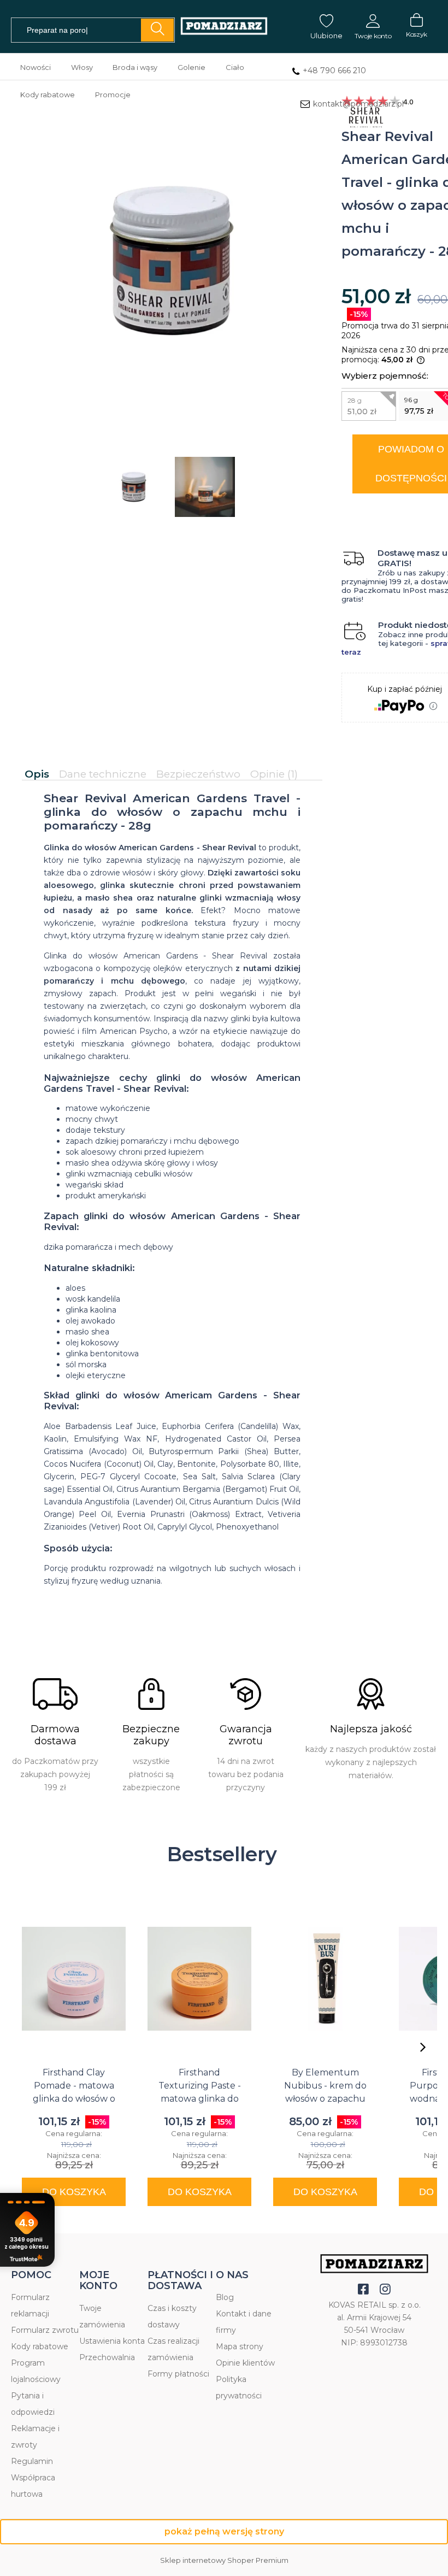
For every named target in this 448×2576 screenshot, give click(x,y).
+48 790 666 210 (334, 70)
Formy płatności (178, 2374)
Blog (225, 2297)
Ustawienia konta (112, 2341)
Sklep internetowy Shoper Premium (224, 2560)
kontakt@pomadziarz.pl (358, 104)
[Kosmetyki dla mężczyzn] (224, 27)
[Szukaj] (157, 30)
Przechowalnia (107, 2357)
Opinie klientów (245, 2363)
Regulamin (32, 2461)
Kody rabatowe (40, 2346)
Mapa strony (240, 2346)
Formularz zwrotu (45, 2330)
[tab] (39, 774)
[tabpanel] (172, 1199)
